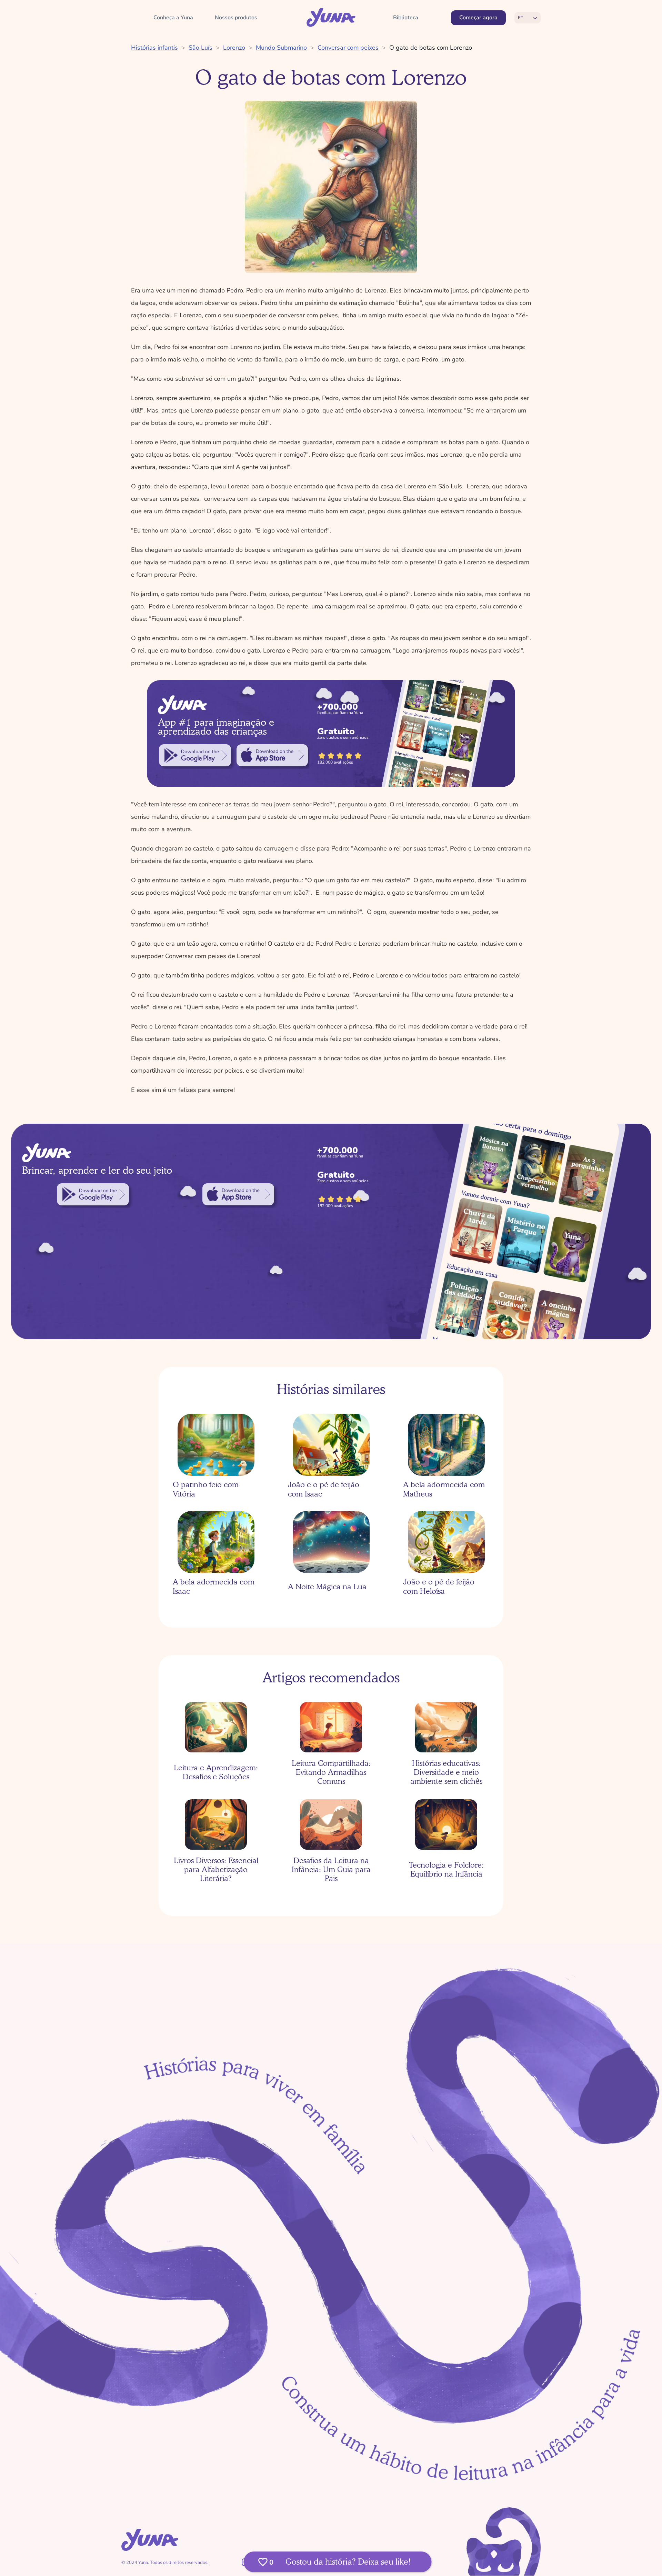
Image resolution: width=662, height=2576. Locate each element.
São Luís (200, 48)
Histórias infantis (154, 48)
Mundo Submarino (281, 48)
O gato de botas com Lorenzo (431, 48)
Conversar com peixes (348, 48)
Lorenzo (234, 48)
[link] (195, 755)
